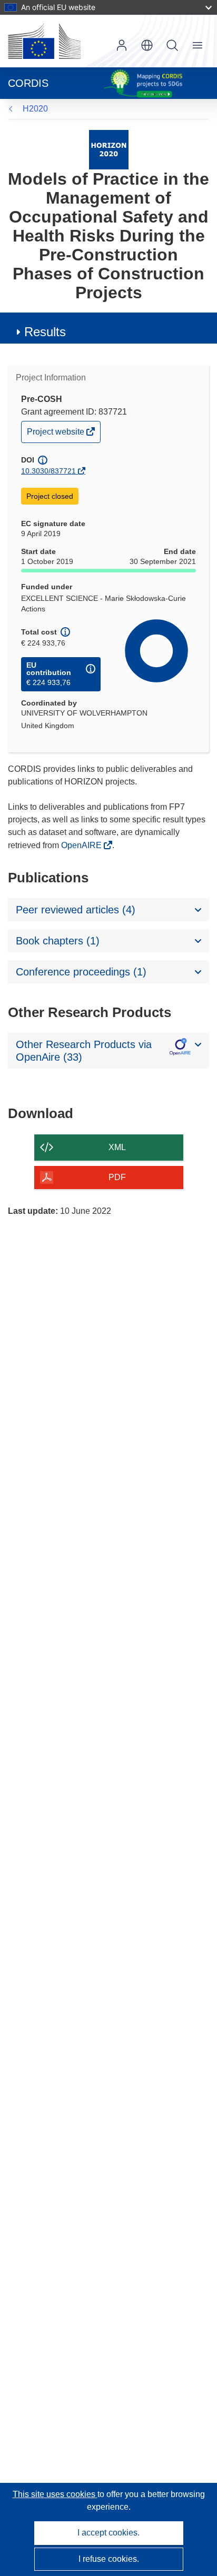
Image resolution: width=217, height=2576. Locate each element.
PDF (117, 1177)
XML (117, 1147)
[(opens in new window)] (44, 41)
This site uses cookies (55, 2494)
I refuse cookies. (109, 2559)
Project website (56, 434)
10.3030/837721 (48, 471)
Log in (122, 45)
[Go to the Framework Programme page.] (109, 149)
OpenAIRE (82, 845)
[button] (147, 45)
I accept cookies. (108, 2533)
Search (172, 45)
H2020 (35, 109)
